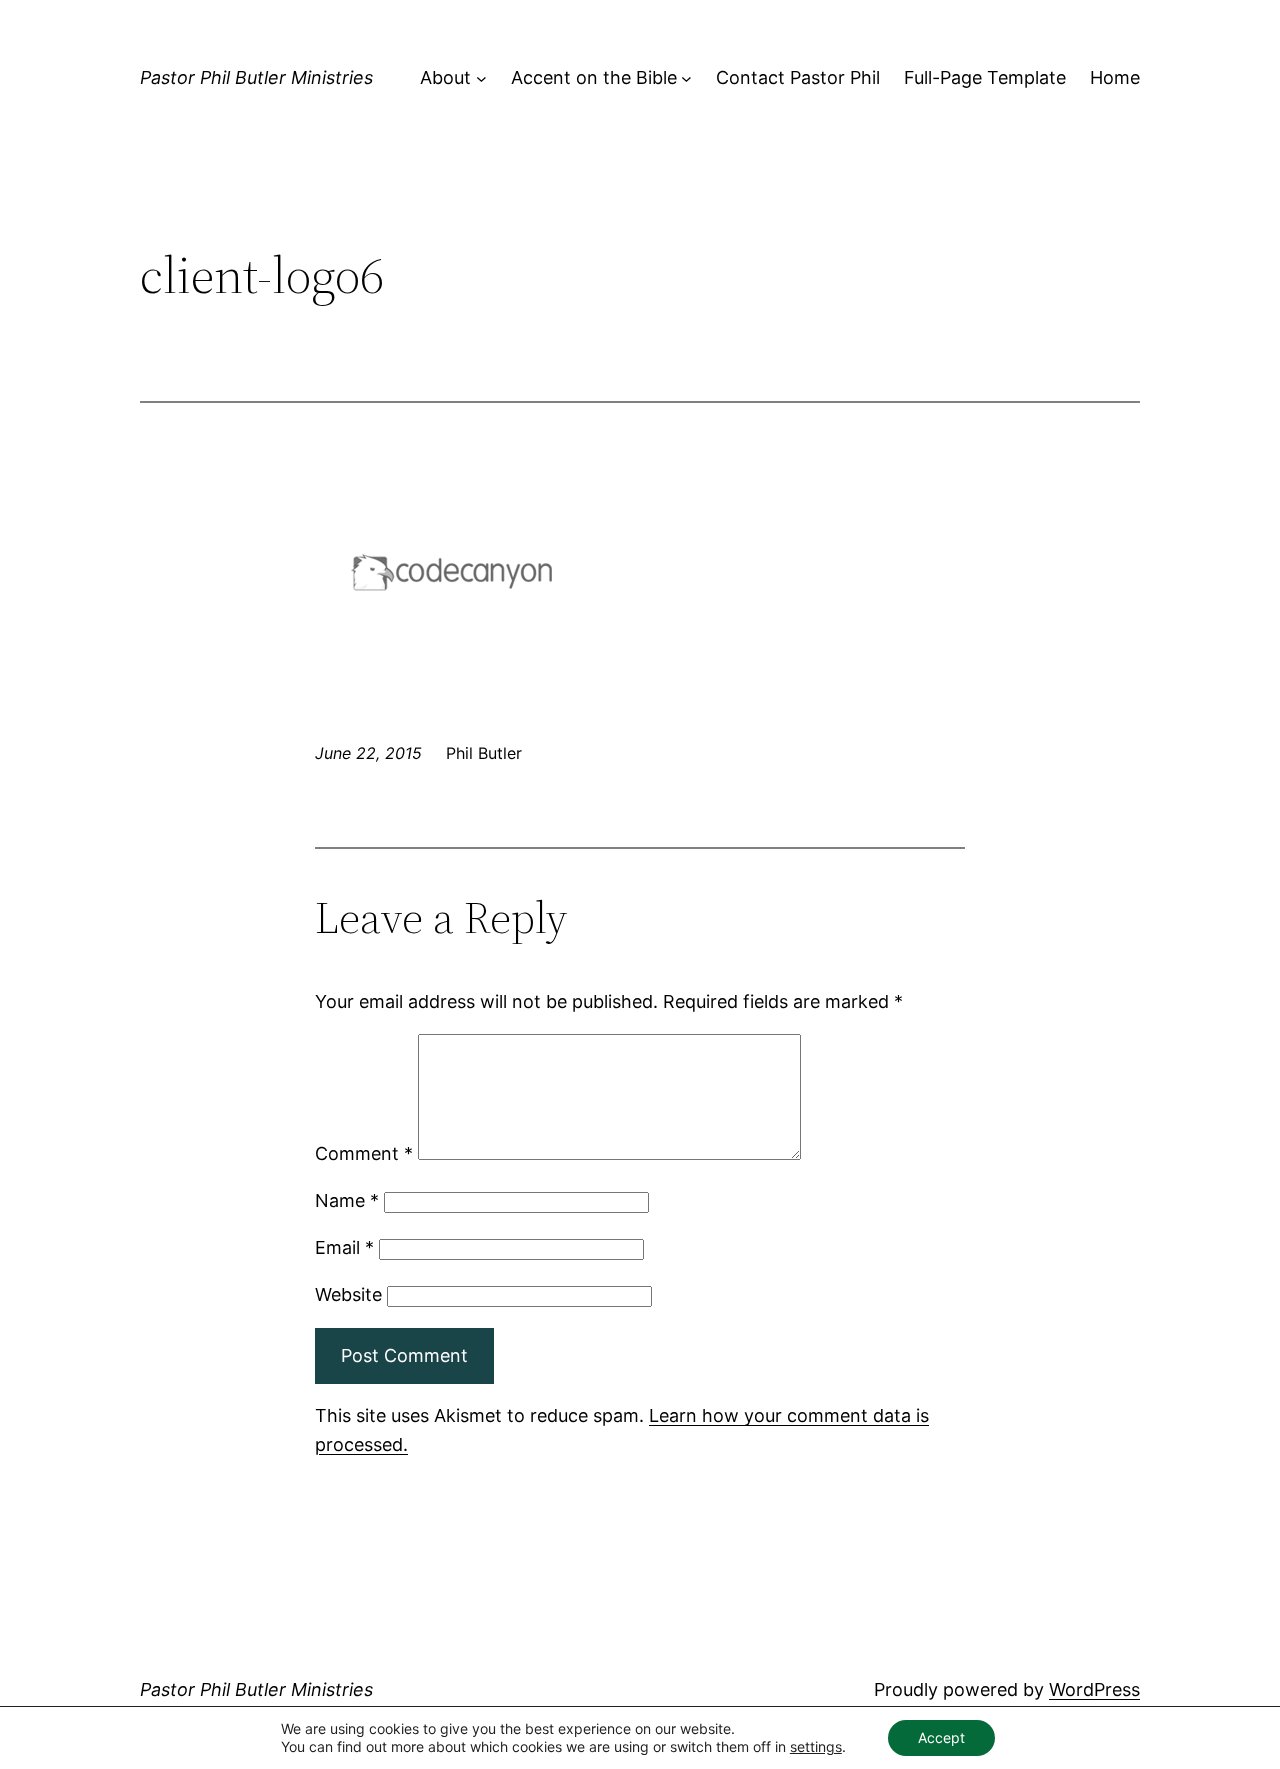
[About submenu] (481, 78)
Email (344, 1247)
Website (348, 1294)
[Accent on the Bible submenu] (686, 78)
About (445, 77)
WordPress (1094, 1689)
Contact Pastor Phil (798, 77)
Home (1115, 77)
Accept (941, 1737)
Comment (364, 1153)
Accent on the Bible (594, 77)
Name (347, 1200)
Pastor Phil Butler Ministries (256, 77)
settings (816, 1746)
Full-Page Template (985, 77)
